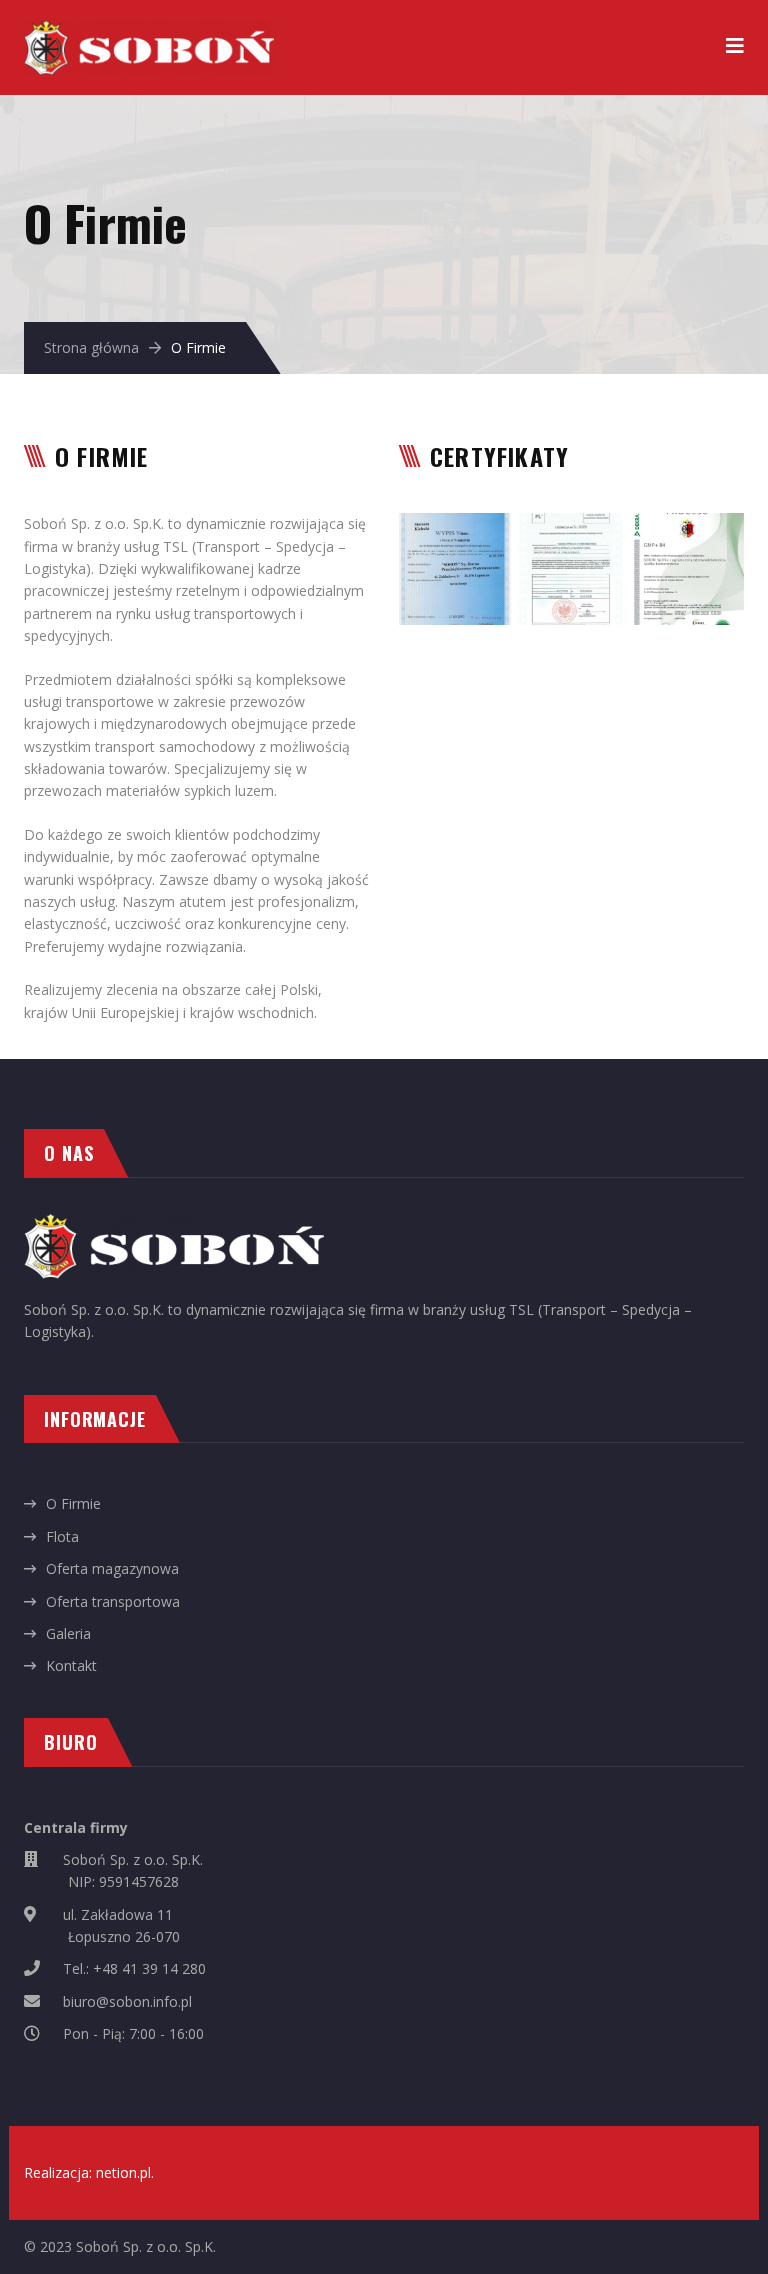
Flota (62, 1536)
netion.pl (123, 2172)
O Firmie (73, 1503)
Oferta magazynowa (112, 1568)
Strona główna (91, 347)
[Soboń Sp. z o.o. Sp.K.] (149, 30)
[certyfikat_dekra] (688, 569)
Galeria (68, 1633)
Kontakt (71, 1665)
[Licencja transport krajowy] (455, 569)
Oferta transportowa (113, 1601)
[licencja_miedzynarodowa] (572, 569)
